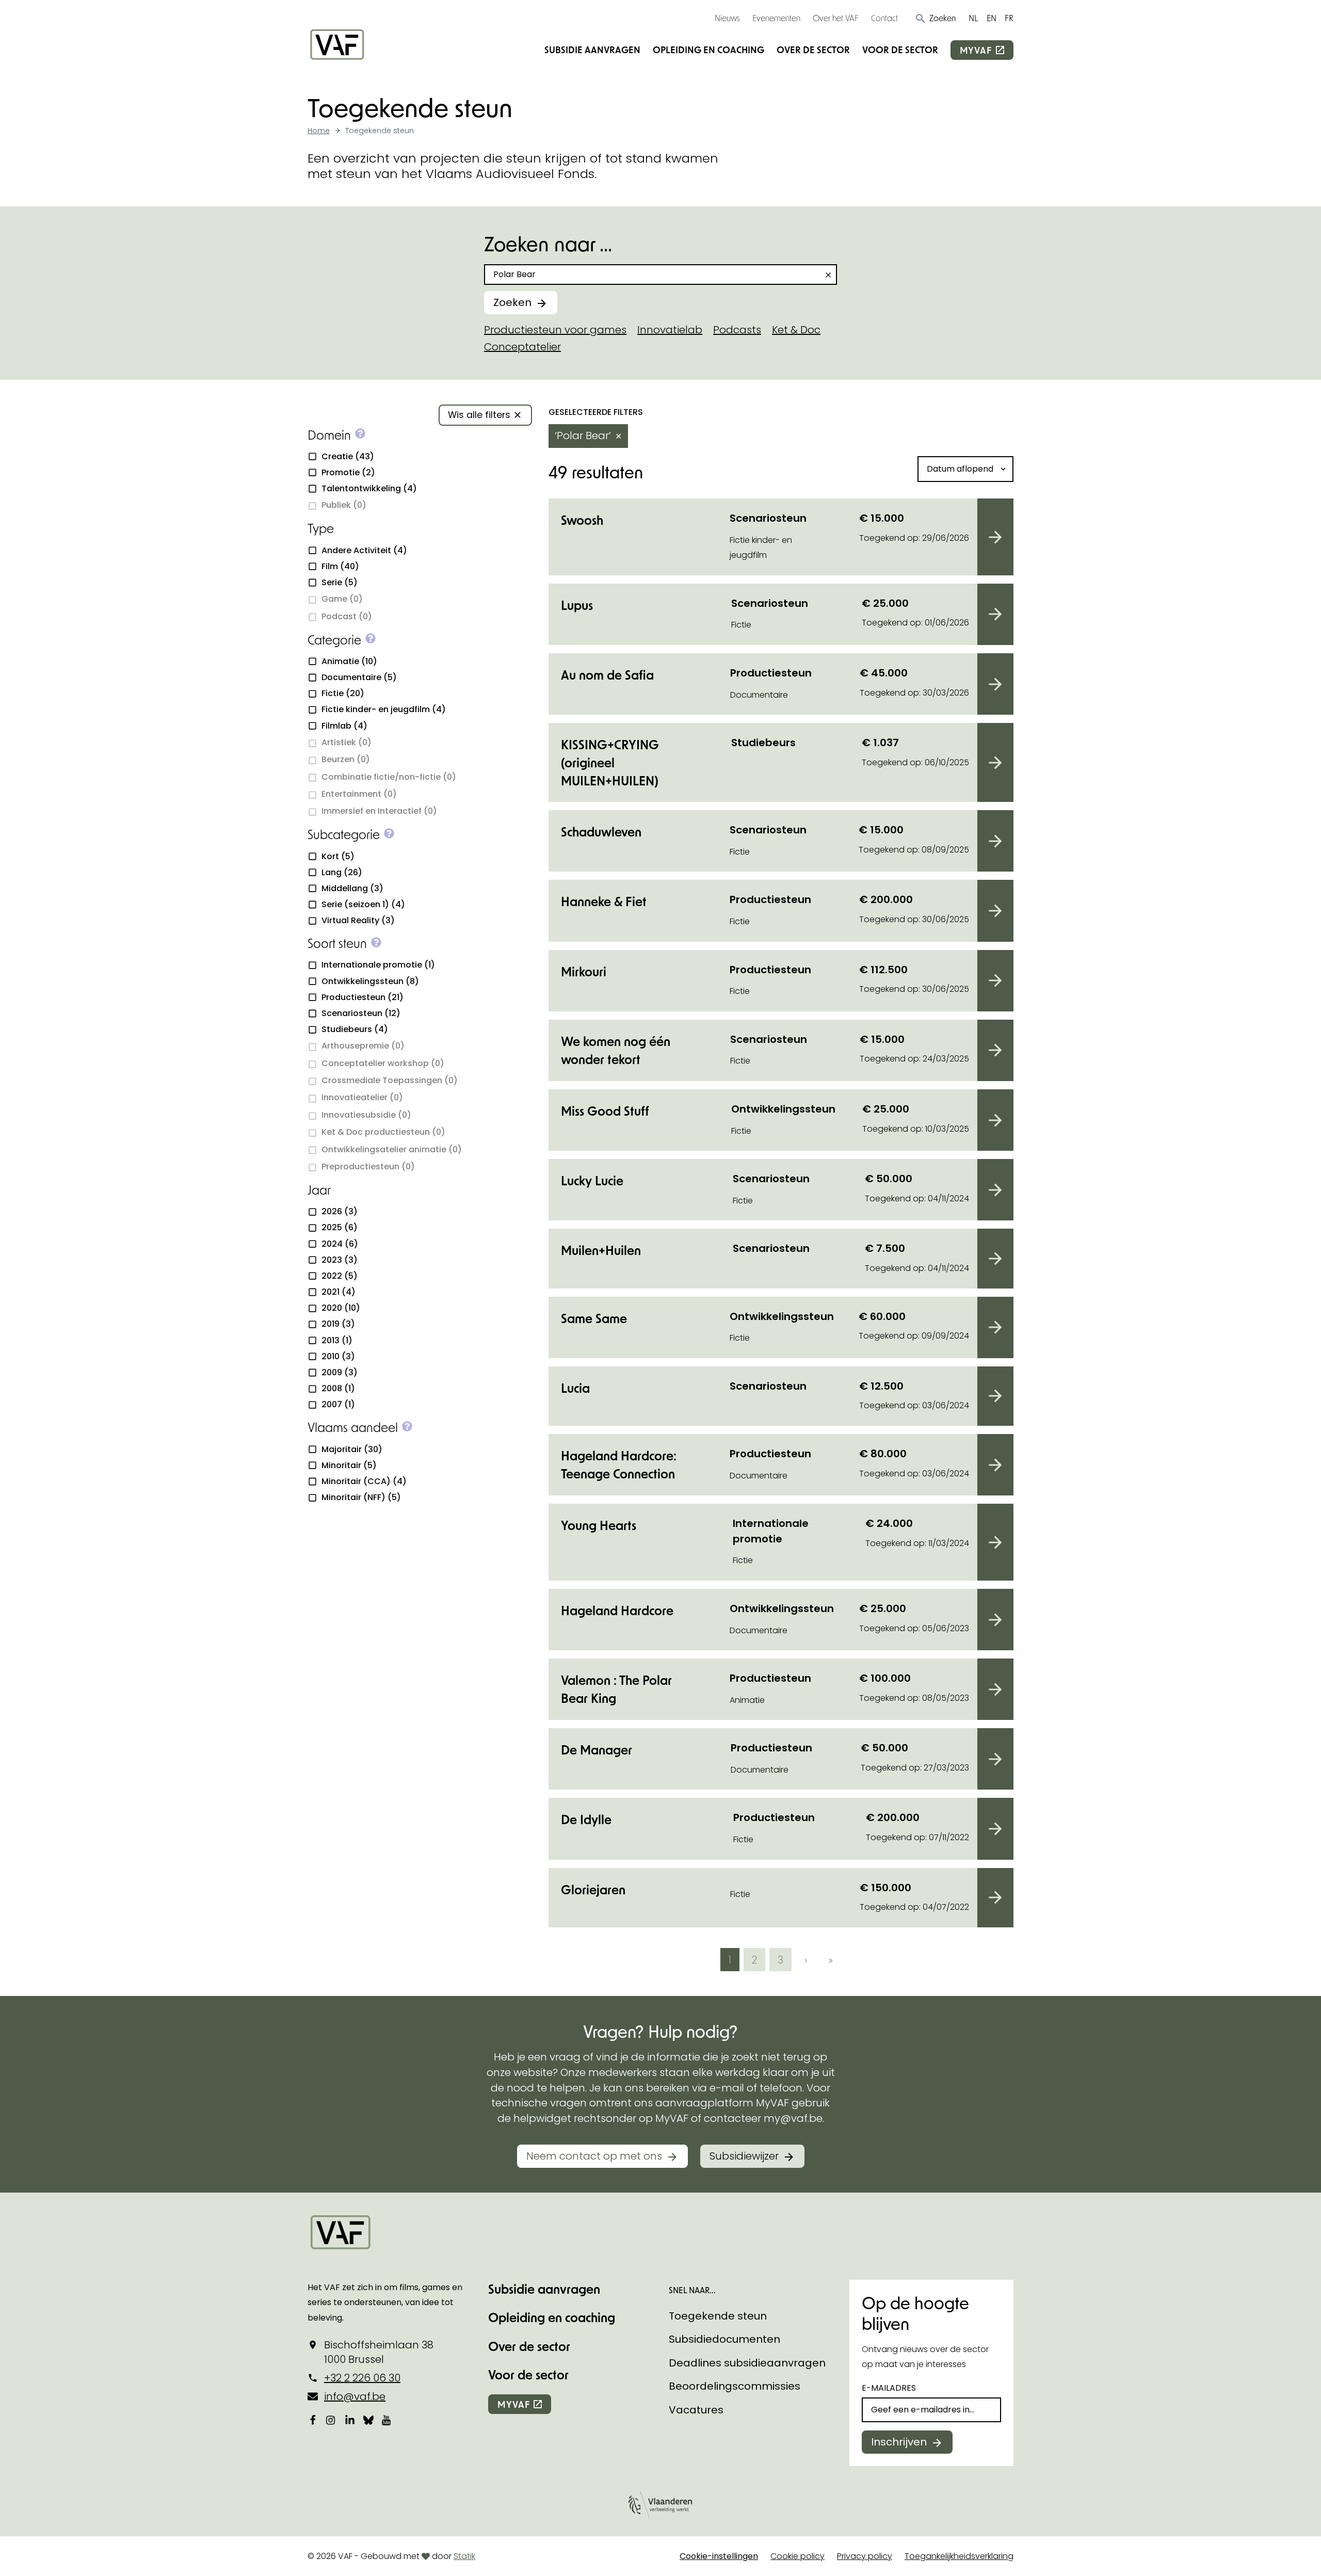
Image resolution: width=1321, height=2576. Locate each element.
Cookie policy (798, 2556)
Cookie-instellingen (719, 2556)
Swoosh (582, 520)
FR (1009, 18)
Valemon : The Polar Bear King (616, 1689)
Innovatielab (670, 330)
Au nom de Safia (607, 675)
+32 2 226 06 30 (362, 2378)
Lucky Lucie (592, 1180)
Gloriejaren (593, 1889)
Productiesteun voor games (555, 330)
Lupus (577, 605)
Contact (884, 18)
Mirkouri (584, 971)
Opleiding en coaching (708, 50)
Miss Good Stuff (605, 1111)
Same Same (594, 1318)
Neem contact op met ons (594, 2156)
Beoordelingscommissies (735, 2386)
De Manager (597, 1750)
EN (992, 18)
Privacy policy (865, 2556)
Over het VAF (836, 18)
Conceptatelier (522, 347)
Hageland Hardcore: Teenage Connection (619, 1464)
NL (973, 18)
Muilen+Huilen (601, 1250)
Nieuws (727, 18)
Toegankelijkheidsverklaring (959, 2556)
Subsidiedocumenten (724, 2339)
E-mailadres (889, 2388)
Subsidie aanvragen (592, 50)
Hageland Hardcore (617, 1610)
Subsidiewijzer (744, 2156)
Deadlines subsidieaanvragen (747, 2363)
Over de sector (813, 50)
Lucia (575, 1388)
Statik (464, 2556)
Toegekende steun (718, 2316)
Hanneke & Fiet (604, 901)
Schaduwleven (601, 832)
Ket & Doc (796, 330)
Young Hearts (599, 1525)
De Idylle (586, 1819)
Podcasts (737, 330)
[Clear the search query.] (828, 275)
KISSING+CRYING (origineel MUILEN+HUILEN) (610, 762)
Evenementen (776, 18)
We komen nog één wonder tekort (616, 1050)
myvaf (976, 50)
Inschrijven (899, 2442)
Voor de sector (900, 50)
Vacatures (696, 2410)
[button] (935, 18)
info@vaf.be (355, 2396)
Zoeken (512, 302)
